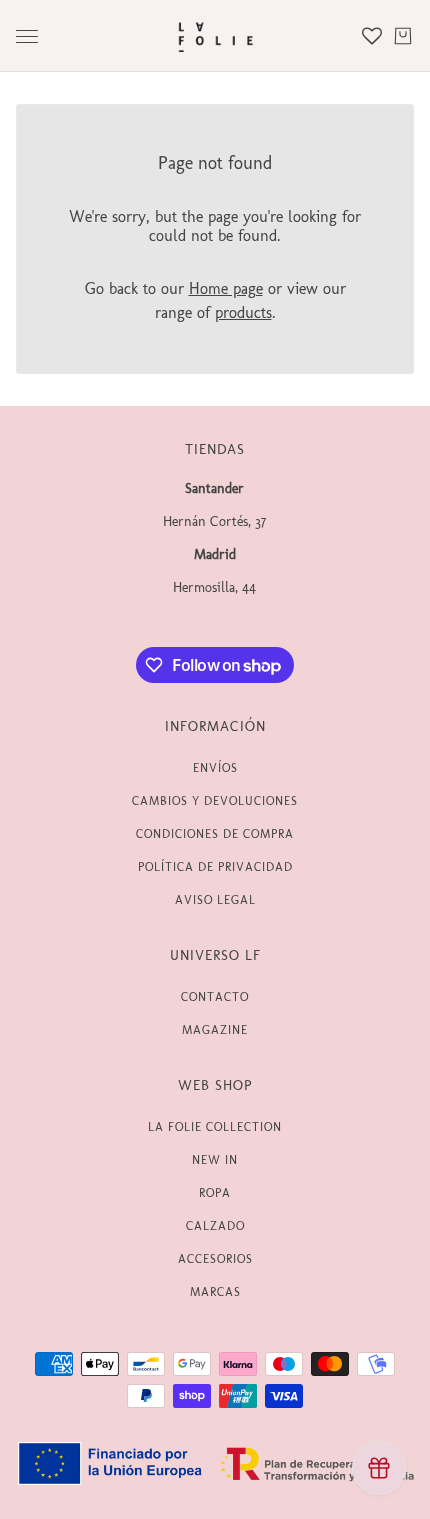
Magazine (215, 1030)
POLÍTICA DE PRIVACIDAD (215, 867)
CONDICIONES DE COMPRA (215, 834)
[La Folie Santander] (215, 36)
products (243, 312)
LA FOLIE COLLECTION (215, 1127)
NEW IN (215, 1160)
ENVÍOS (215, 768)
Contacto (215, 997)
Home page (226, 288)
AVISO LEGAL (215, 900)
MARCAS (215, 1292)
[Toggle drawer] (27, 36)
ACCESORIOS (215, 1259)
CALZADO (215, 1226)
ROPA (215, 1193)
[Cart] (403, 36)
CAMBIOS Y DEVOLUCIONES (215, 801)
